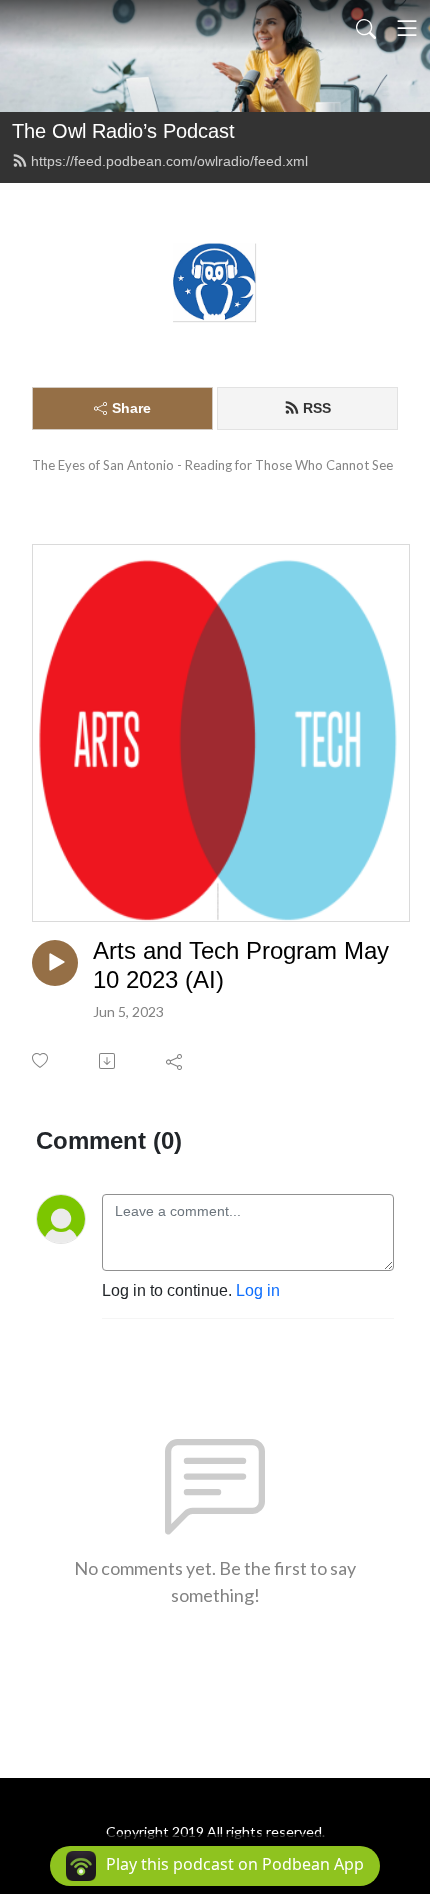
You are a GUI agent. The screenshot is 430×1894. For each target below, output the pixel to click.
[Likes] (41, 1060)
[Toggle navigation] (407, 28)
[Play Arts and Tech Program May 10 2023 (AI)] (55, 963)
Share (131, 408)
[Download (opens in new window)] (108, 1061)
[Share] (175, 1061)
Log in (258, 1290)
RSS (317, 408)
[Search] (366, 28)
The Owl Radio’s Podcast (123, 131)
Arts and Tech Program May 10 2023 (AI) (241, 965)
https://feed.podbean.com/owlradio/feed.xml (169, 161)
